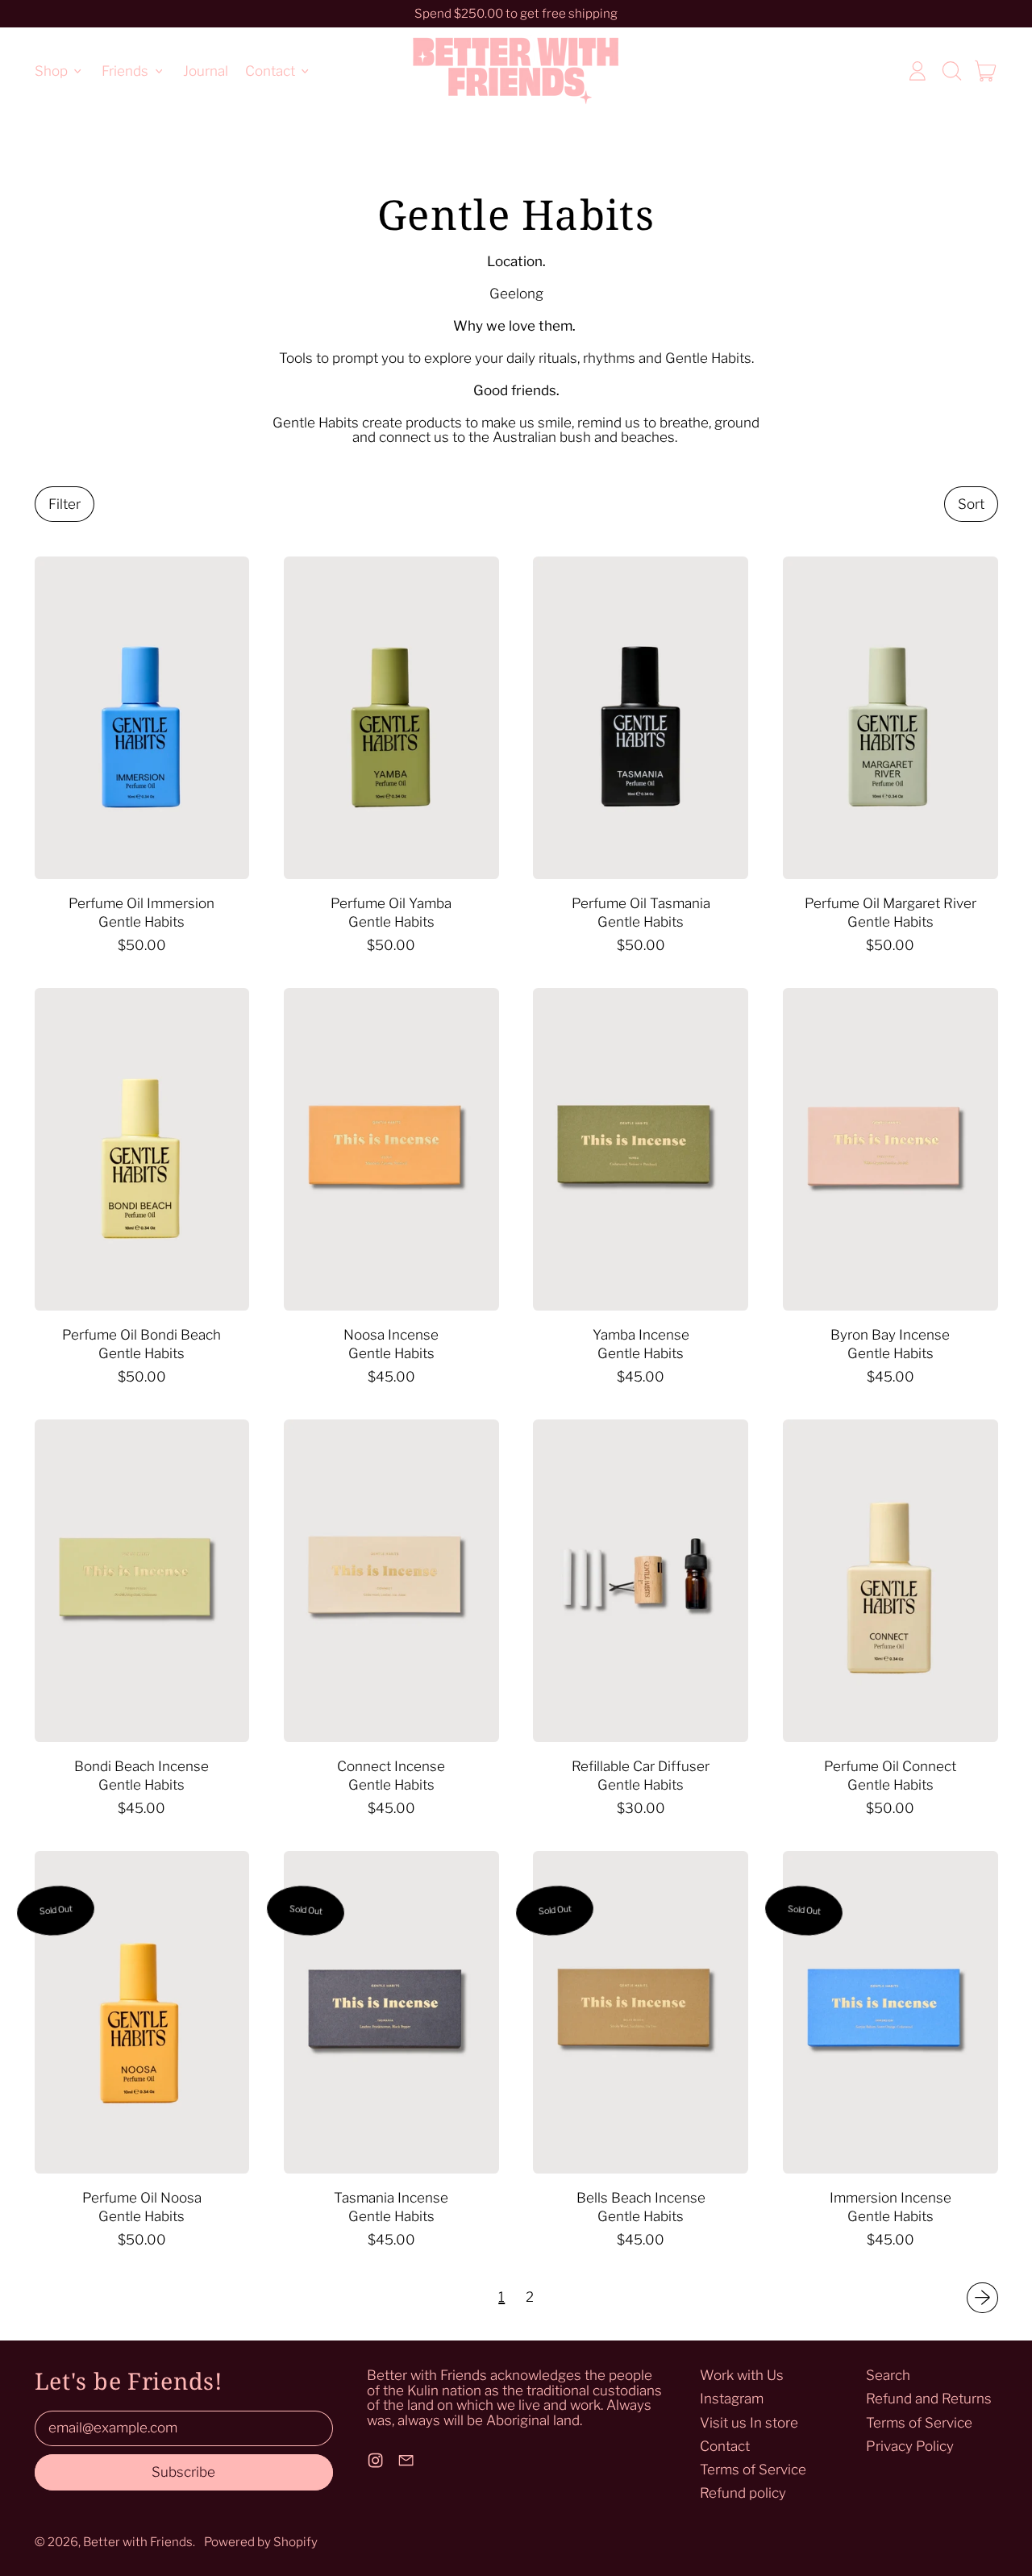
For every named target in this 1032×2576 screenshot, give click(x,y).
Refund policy (743, 2493)
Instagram (732, 2399)
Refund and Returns (929, 2399)
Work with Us (742, 2375)
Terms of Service (753, 2470)
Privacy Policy (910, 2446)
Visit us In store (749, 2423)
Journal (206, 70)
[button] (951, 71)
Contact (725, 2446)
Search (888, 2375)
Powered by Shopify (261, 2542)
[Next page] (982, 2298)
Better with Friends (138, 2542)
